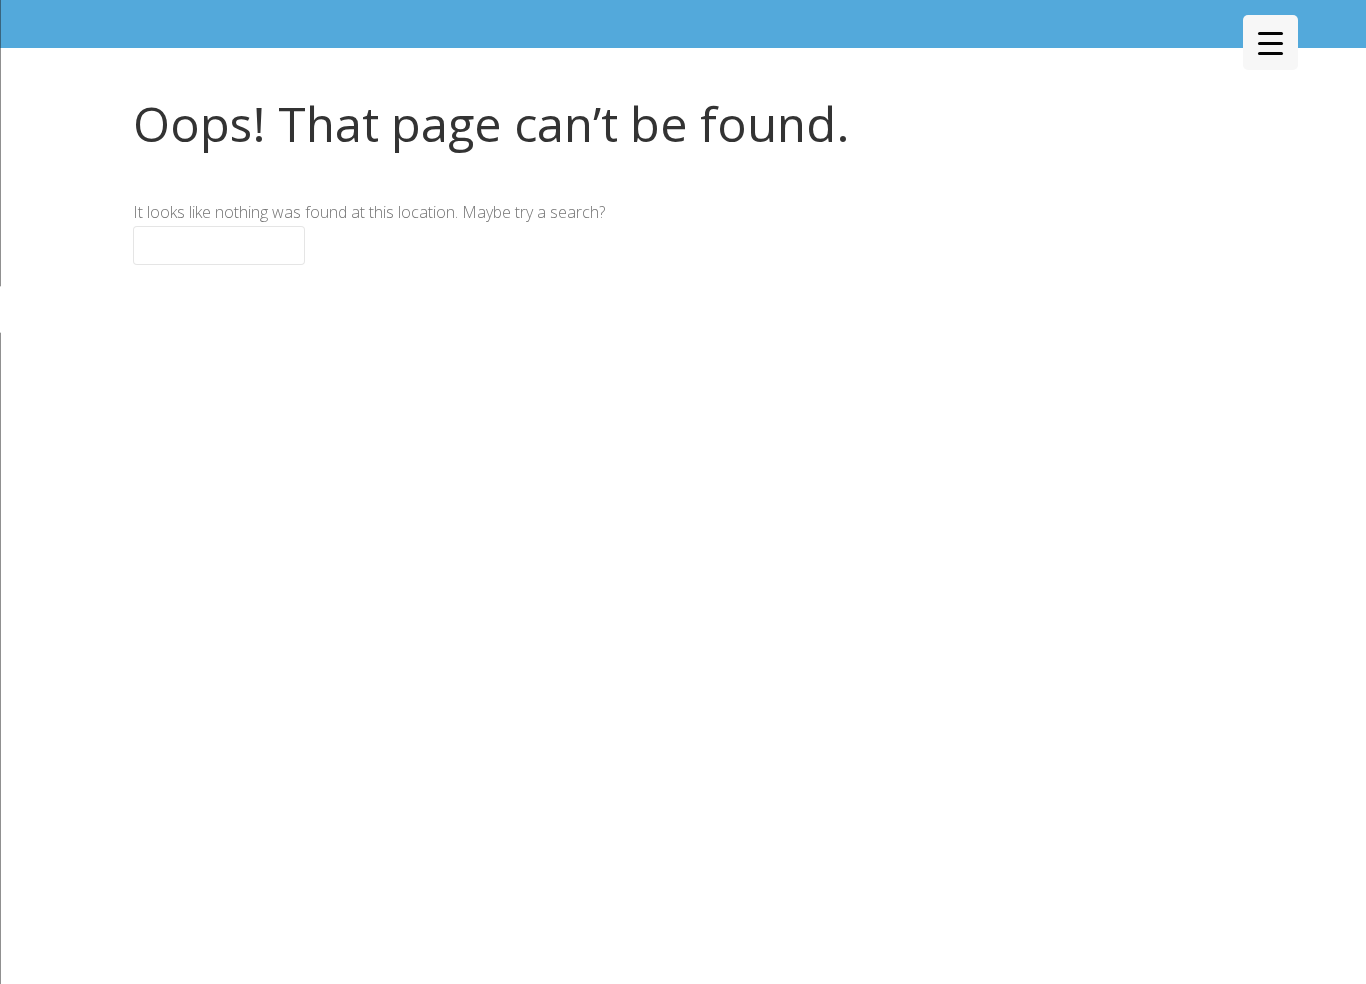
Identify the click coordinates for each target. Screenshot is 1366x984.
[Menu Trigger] (1270, 42)
